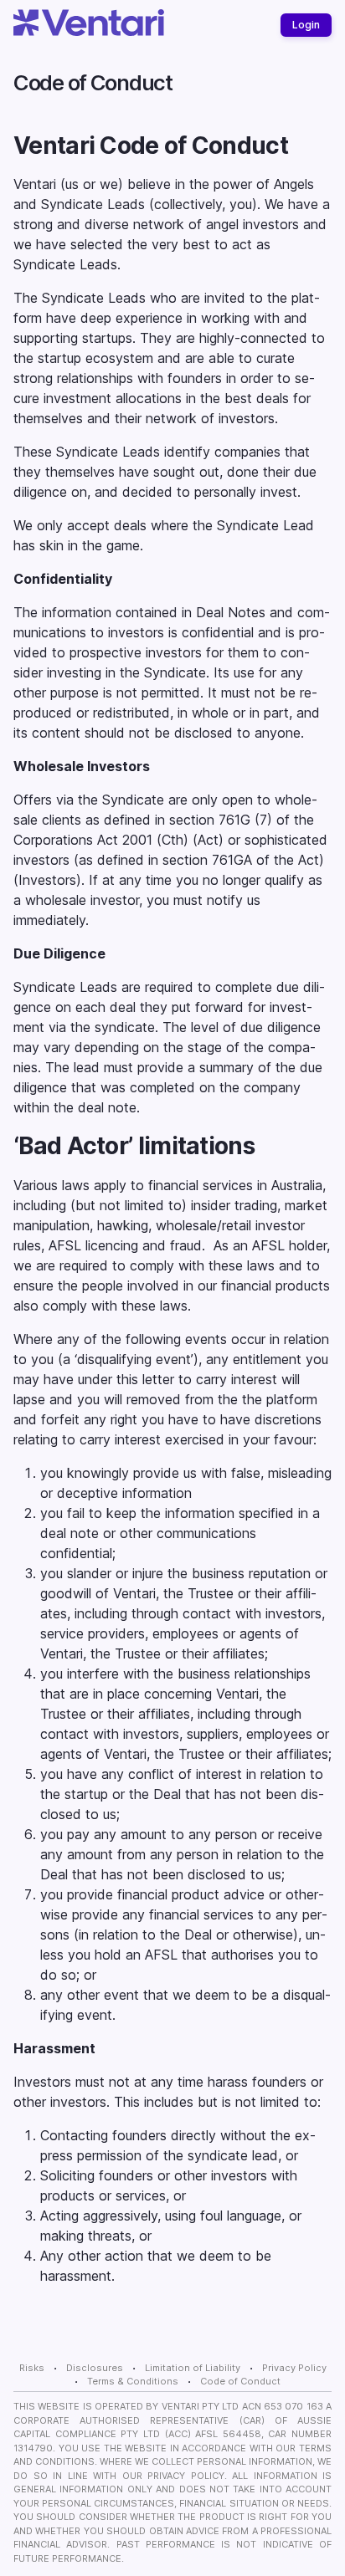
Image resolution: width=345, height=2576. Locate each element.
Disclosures (95, 2368)
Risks (32, 2368)
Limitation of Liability (193, 2368)
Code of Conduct (240, 2381)
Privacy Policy (294, 2368)
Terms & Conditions (133, 2381)
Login (306, 25)
